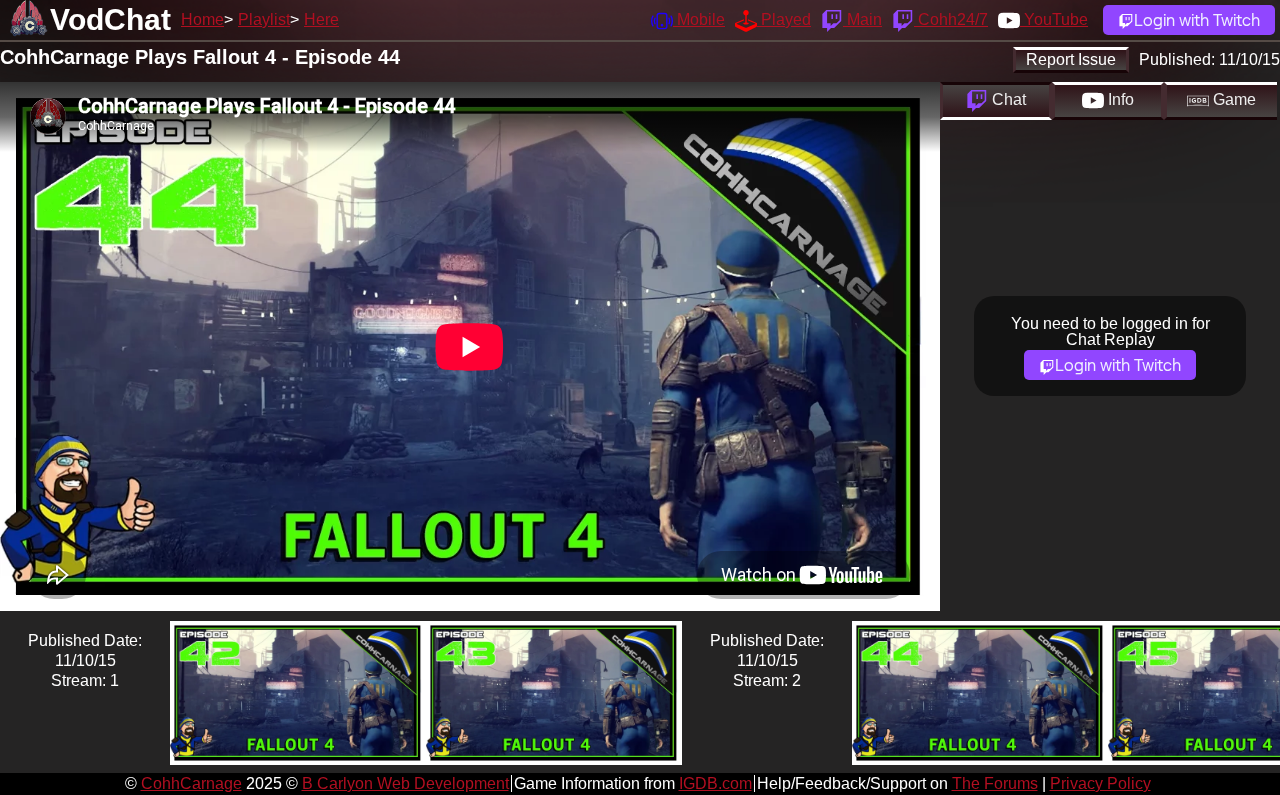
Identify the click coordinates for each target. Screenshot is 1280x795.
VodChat (110, 19)
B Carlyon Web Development (405, 783)
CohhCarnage (191, 783)
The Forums (995, 783)
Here (321, 19)
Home (202, 19)
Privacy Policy (1100, 783)
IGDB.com (715, 783)
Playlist (264, 19)
